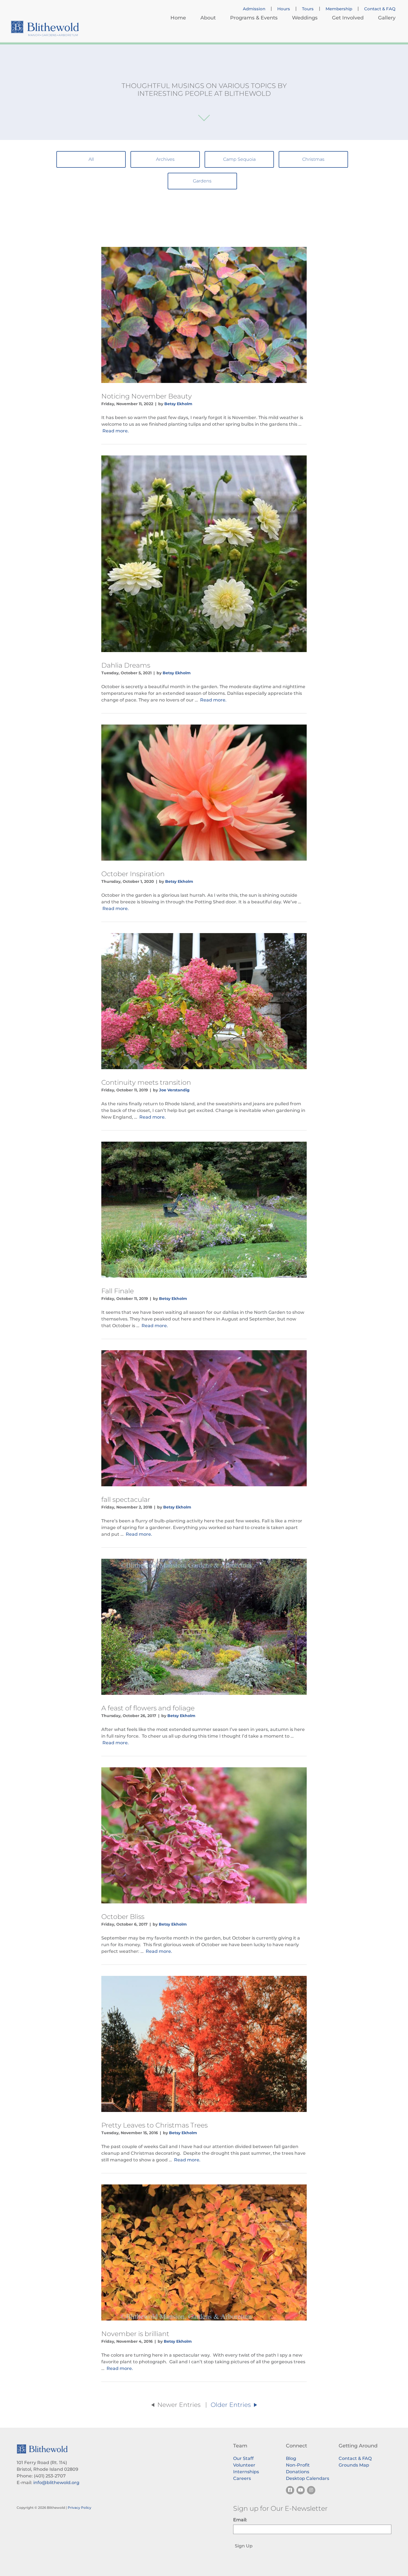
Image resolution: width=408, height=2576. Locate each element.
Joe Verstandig (174, 1090)
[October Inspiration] (204, 793)
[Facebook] (290, 2490)
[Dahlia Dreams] (204, 554)
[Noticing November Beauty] (204, 315)
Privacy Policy (80, 2508)
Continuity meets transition (146, 1082)
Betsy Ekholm (178, 404)
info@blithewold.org (56, 2483)
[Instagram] (311, 2490)
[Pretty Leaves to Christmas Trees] (204, 2044)
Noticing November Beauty (147, 396)
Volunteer (244, 2465)
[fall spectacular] (204, 1418)
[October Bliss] (204, 1835)
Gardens (202, 181)
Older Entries (232, 2405)
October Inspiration (133, 874)
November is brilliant (135, 2334)
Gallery (387, 18)
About (208, 18)
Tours (308, 9)
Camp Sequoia (239, 159)
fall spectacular (126, 1499)
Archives (165, 159)
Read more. (116, 431)
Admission (254, 9)
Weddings (305, 18)
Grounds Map (354, 2465)
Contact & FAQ (380, 9)
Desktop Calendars (308, 2478)
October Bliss (123, 1917)
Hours (284, 9)
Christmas (313, 159)
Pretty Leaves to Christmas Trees (154, 2125)
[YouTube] (301, 2490)
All (91, 159)
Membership (339, 9)
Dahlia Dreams (126, 665)
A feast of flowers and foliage (148, 1708)
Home (178, 18)
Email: (240, 2520)
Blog (291, 2458)
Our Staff (243, 2458)
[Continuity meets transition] (204, 1001)
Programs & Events (254, 18)
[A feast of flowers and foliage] (204, 1627)
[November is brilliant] (204, 2252)
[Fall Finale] (204, 1210)
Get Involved (348, 18)
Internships (246, 2472)
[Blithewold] (45, 28)
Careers (242, 2478)
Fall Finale (118, 1291)
